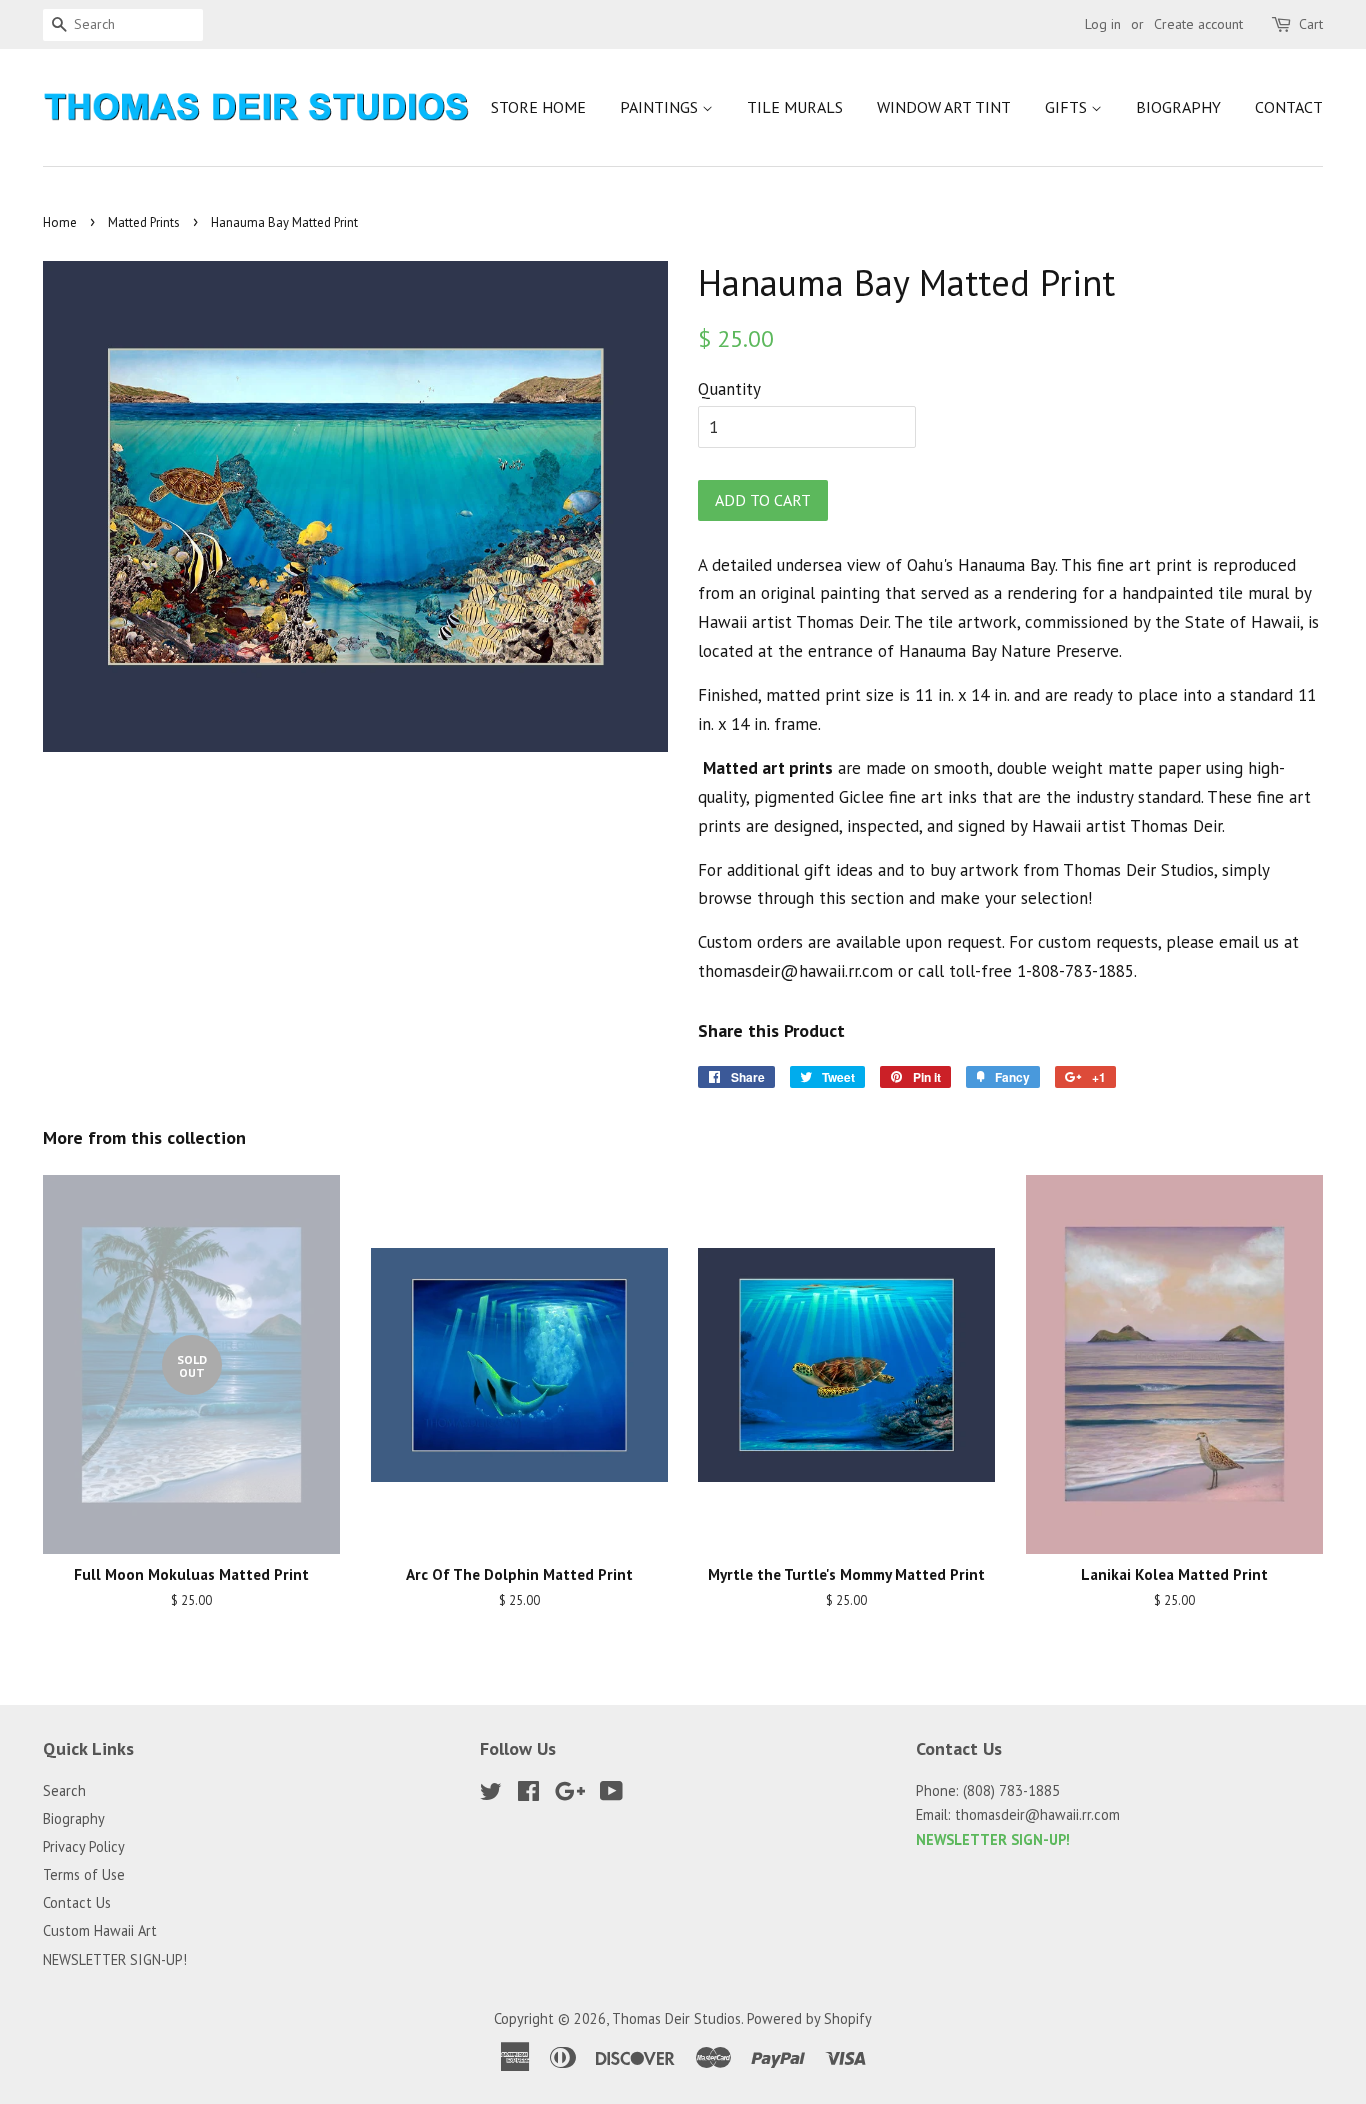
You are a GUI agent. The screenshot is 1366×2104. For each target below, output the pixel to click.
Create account (1198, 24)
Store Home (538, 107)
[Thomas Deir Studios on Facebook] (528, 1794)
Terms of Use (84, 1874)
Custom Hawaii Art (100, 1930)
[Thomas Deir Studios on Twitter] (491, 1794)
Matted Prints (144, 222)
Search (64, 1790)
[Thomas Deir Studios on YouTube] (611, 1794)
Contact (1289, 107)
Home (60, 222)
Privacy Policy (84, 1846)
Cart (1311, 24)
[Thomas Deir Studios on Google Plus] (570, 1794)
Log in (1103, 24)
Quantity (729, 389)
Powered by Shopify (809, 2018)
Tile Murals (795, 107)
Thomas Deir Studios (676, 2018)
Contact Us (77, 1902)
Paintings (661, 107)
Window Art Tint (944, 107)
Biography (1178, 107)
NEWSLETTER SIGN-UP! (115, 1959)
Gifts (1068, 107)
